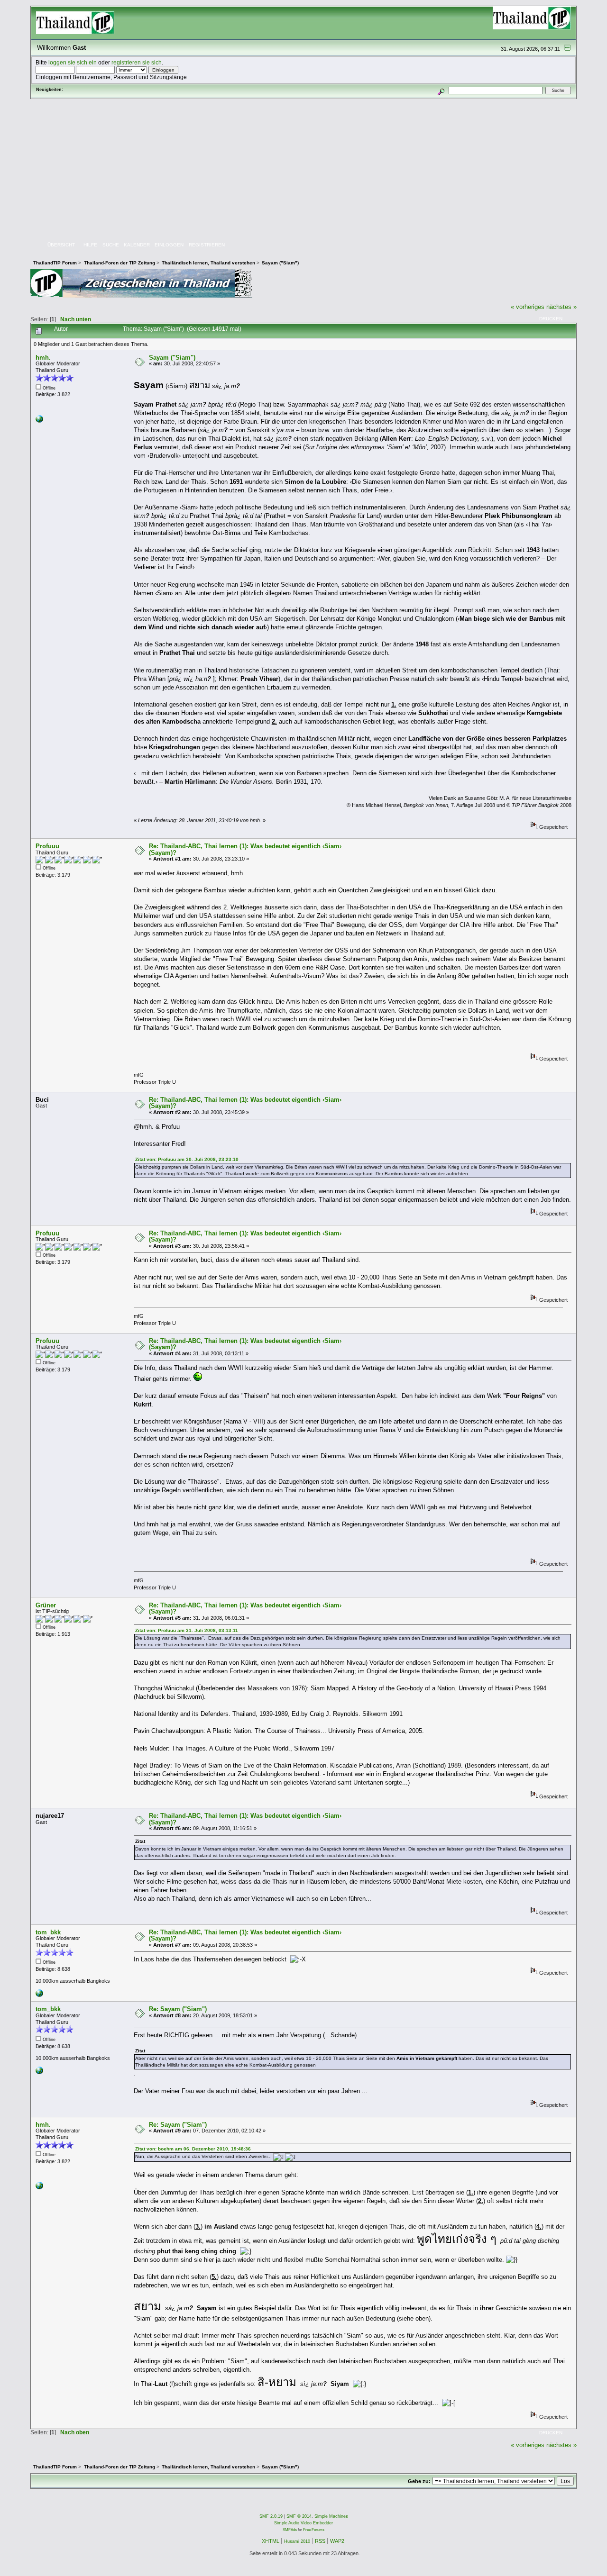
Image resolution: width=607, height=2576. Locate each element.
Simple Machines (331, 2516)
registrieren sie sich (137, 62)
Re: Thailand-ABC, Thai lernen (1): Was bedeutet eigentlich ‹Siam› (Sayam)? (245, 849)
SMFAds (290, 2530)
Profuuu (47, 846)
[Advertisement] (303, 170)
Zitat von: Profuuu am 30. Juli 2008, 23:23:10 (187, 1159)
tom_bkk (48, 1932)
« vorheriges (528, 307)
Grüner (46, 1605)
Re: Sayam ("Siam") (178, 2009)
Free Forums (314, 2530)
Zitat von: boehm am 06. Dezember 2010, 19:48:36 (193, 2149)
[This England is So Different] (39, 421)
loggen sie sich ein (73, 62)
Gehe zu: (419, 2481)
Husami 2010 (297, 2541)
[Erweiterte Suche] (441, 90)
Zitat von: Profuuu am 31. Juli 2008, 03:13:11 (187, 1630)
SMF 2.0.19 (271, 2516)
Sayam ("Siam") (172, 358)
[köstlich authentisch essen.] (39, 1995)
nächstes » (561, 307)
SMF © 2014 (299, 2516)
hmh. (43, 358)
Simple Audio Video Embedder (303, 2523)
